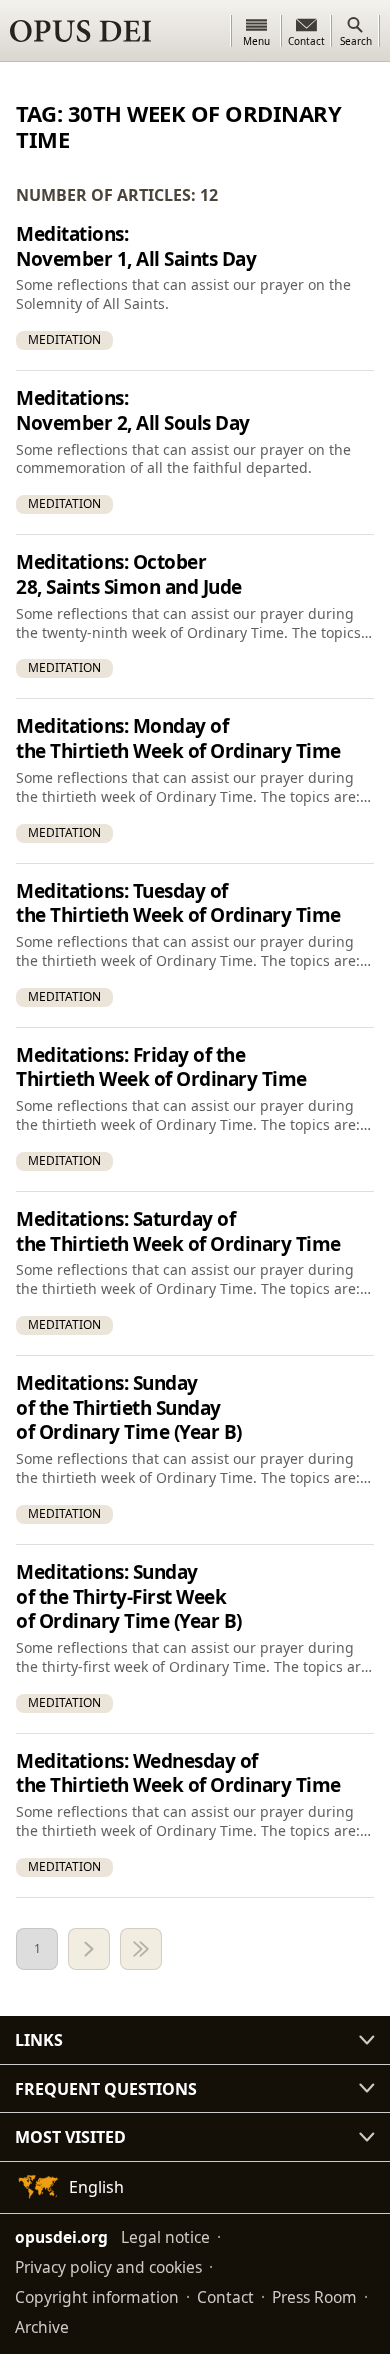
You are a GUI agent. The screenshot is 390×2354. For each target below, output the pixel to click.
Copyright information (97, 2297)
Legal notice (165, 2237)
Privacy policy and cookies (108, 2267)
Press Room (314, 2297)
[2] (89, 1949)
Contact (225, 2297)
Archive (42, 2327)
